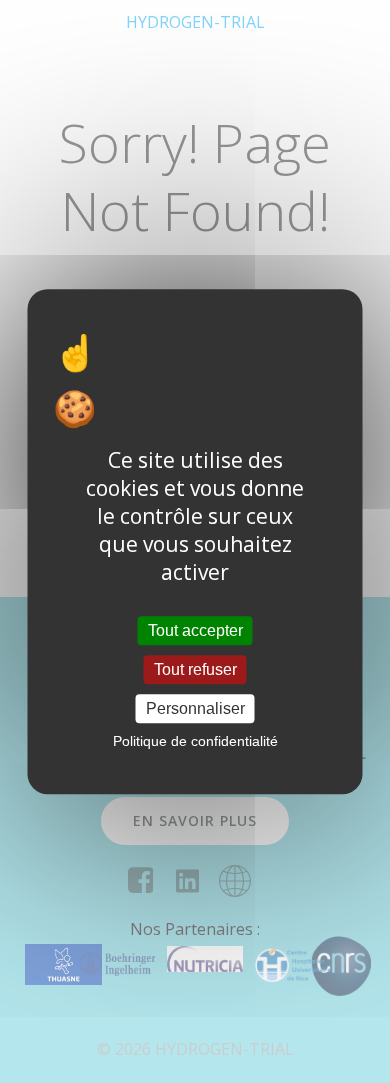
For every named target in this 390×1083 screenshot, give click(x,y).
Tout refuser (195, 669)
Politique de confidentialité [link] (195, 741)
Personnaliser (195, 708)
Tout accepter (195, 630)
